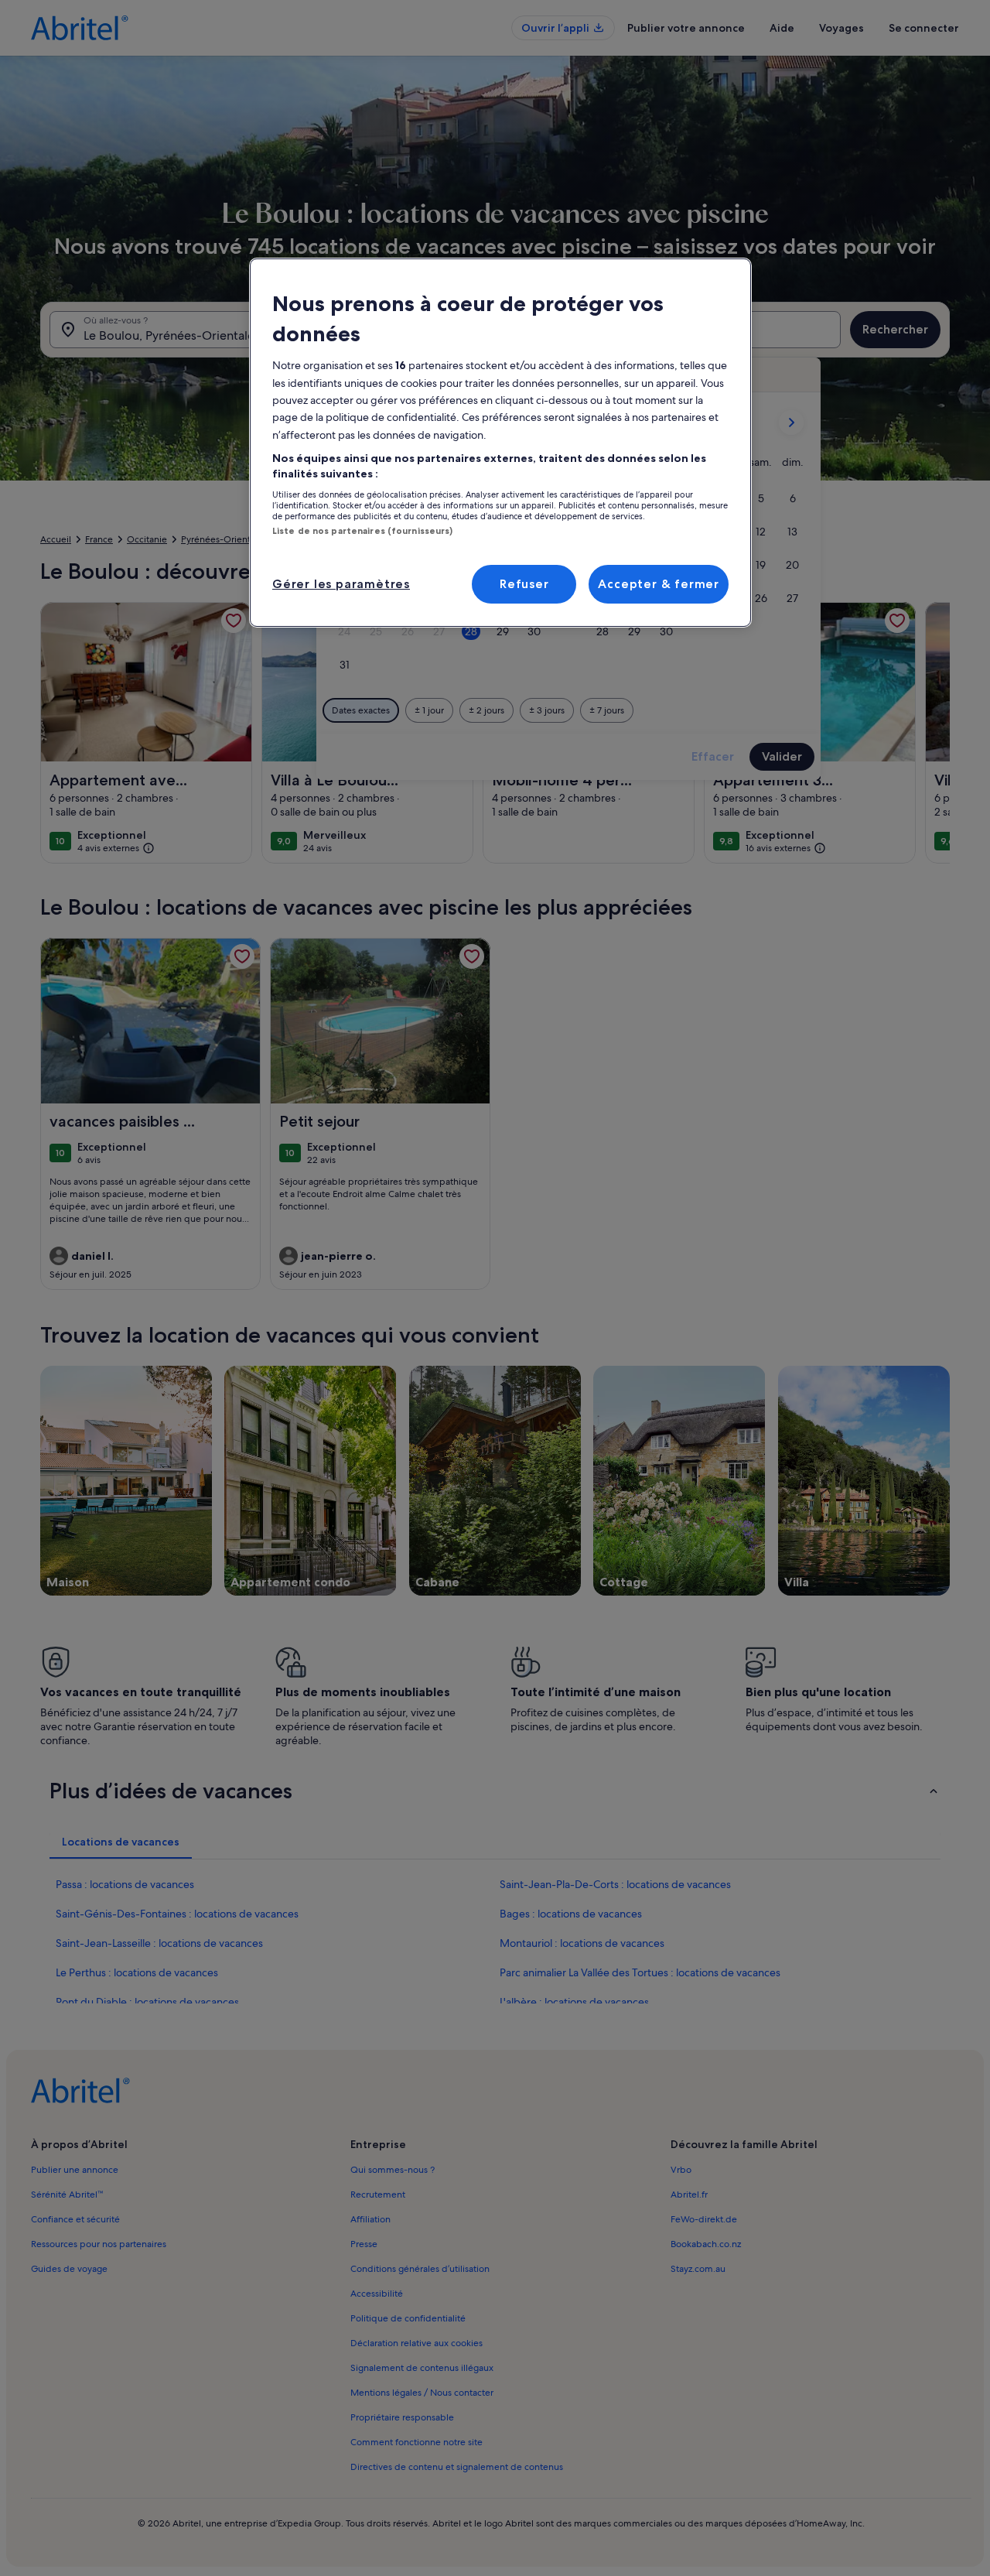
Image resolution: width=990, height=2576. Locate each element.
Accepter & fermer (659, 584)
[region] (500, 443)
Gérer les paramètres (341, 584)
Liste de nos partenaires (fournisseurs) (362, 531)
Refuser (524, 584)
